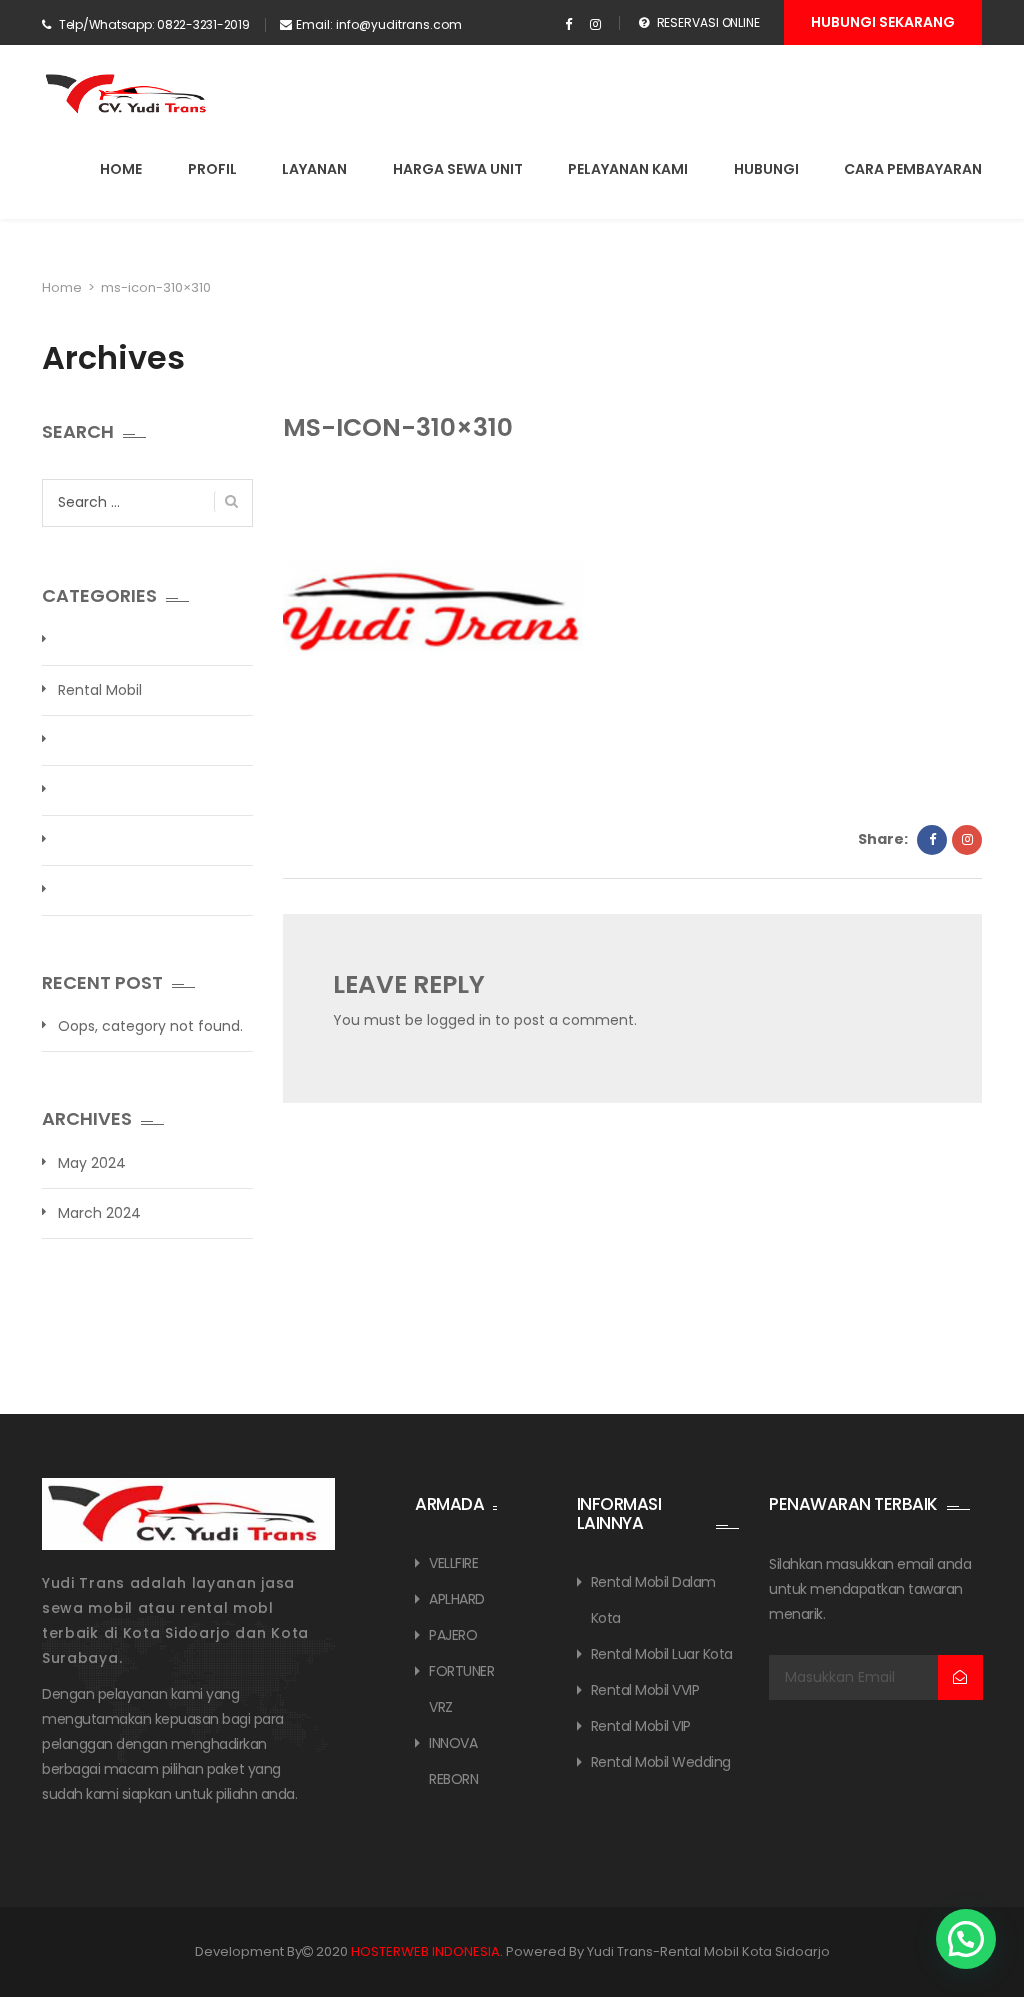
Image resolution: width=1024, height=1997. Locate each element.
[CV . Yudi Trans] (129, 94)
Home (121, 169)
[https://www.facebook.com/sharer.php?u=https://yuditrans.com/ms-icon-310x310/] (932, 840)
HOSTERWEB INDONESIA (425, 1951)
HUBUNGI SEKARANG (883, 22)
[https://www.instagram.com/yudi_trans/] (595, 25)
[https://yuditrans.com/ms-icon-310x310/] (967, 840)
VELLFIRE (453, 1563)
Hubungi (766, 169)
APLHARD (457, 1599)
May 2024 (92, 1163)
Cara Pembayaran (913, 169)
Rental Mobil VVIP (645, 1690)
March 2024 (99, 1213)
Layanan (314, 169)
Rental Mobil (100, 690)
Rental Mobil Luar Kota (662, 1654)
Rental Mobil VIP (641, 1726)
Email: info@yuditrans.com (379, 24)
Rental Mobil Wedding (661, 1762)
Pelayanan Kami (628, 169)
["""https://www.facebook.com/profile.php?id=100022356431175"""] (568, 25)
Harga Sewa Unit (458, 169)
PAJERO (453, 1635)
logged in (459, 1020)
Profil (212, 169)
